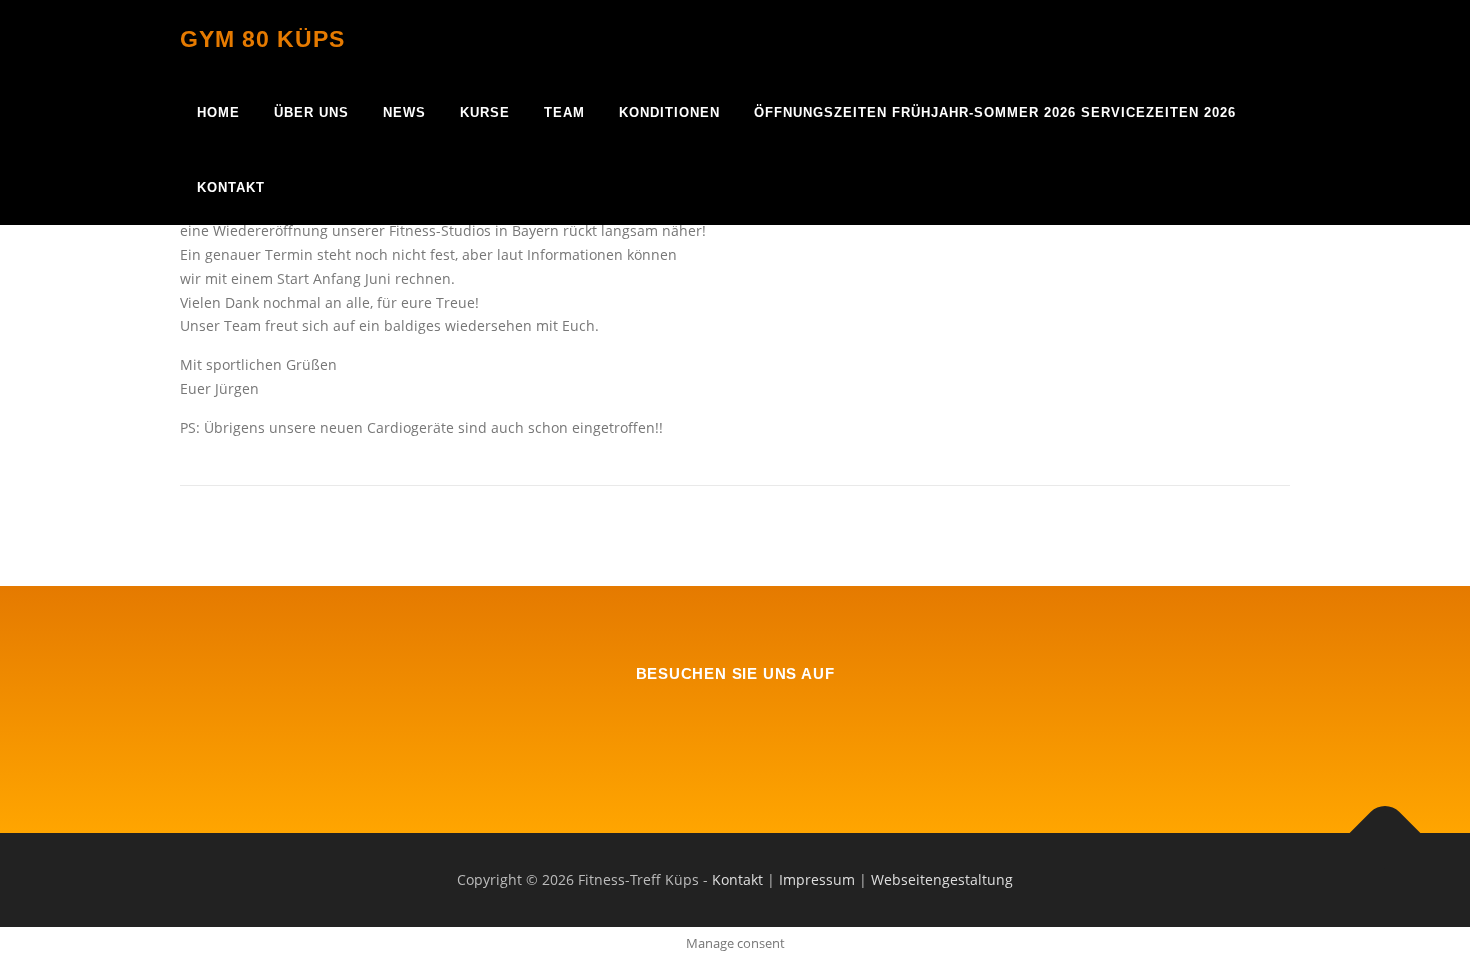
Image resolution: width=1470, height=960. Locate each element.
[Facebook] (735, 727)
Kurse (485, 112)
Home (218, 112)
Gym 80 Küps (262, 39)
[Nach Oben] (1385, 833)
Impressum (817, 879)
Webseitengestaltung (942, 879)
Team (564, 112)
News (404, 112)
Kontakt (231, 187)
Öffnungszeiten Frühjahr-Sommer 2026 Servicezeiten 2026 (995, 112)
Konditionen (669, 112)
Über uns (311, 112)
